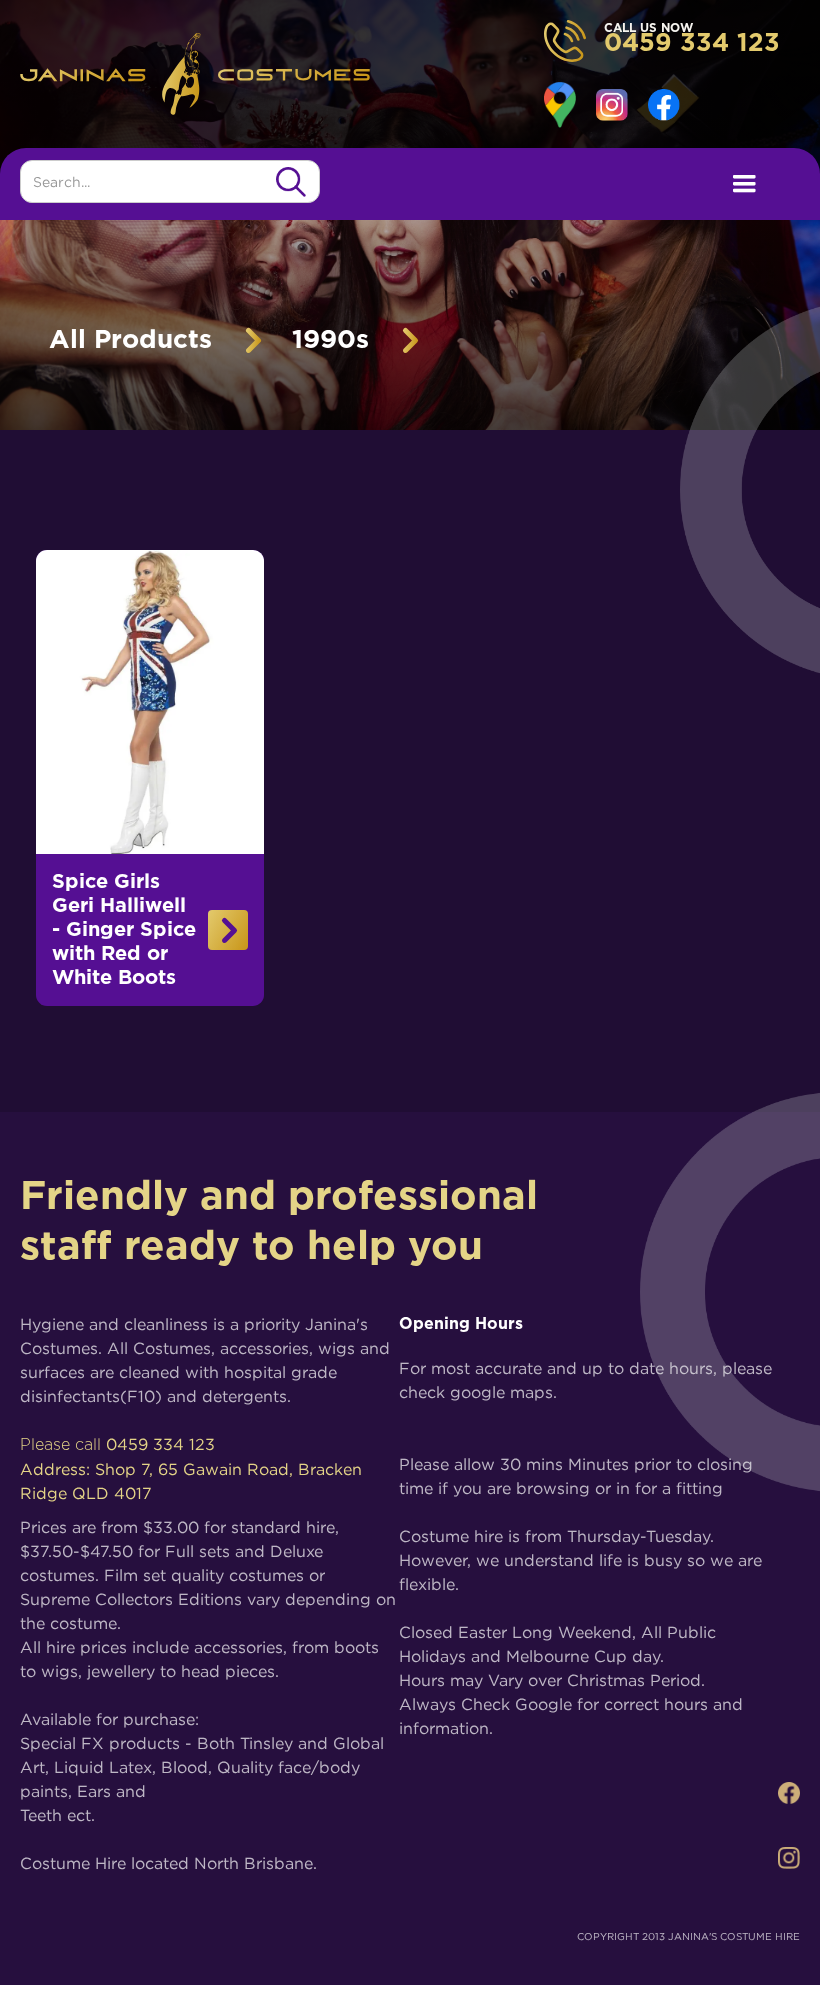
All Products (130, 340)
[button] (744, 184)
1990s (330, 340)
